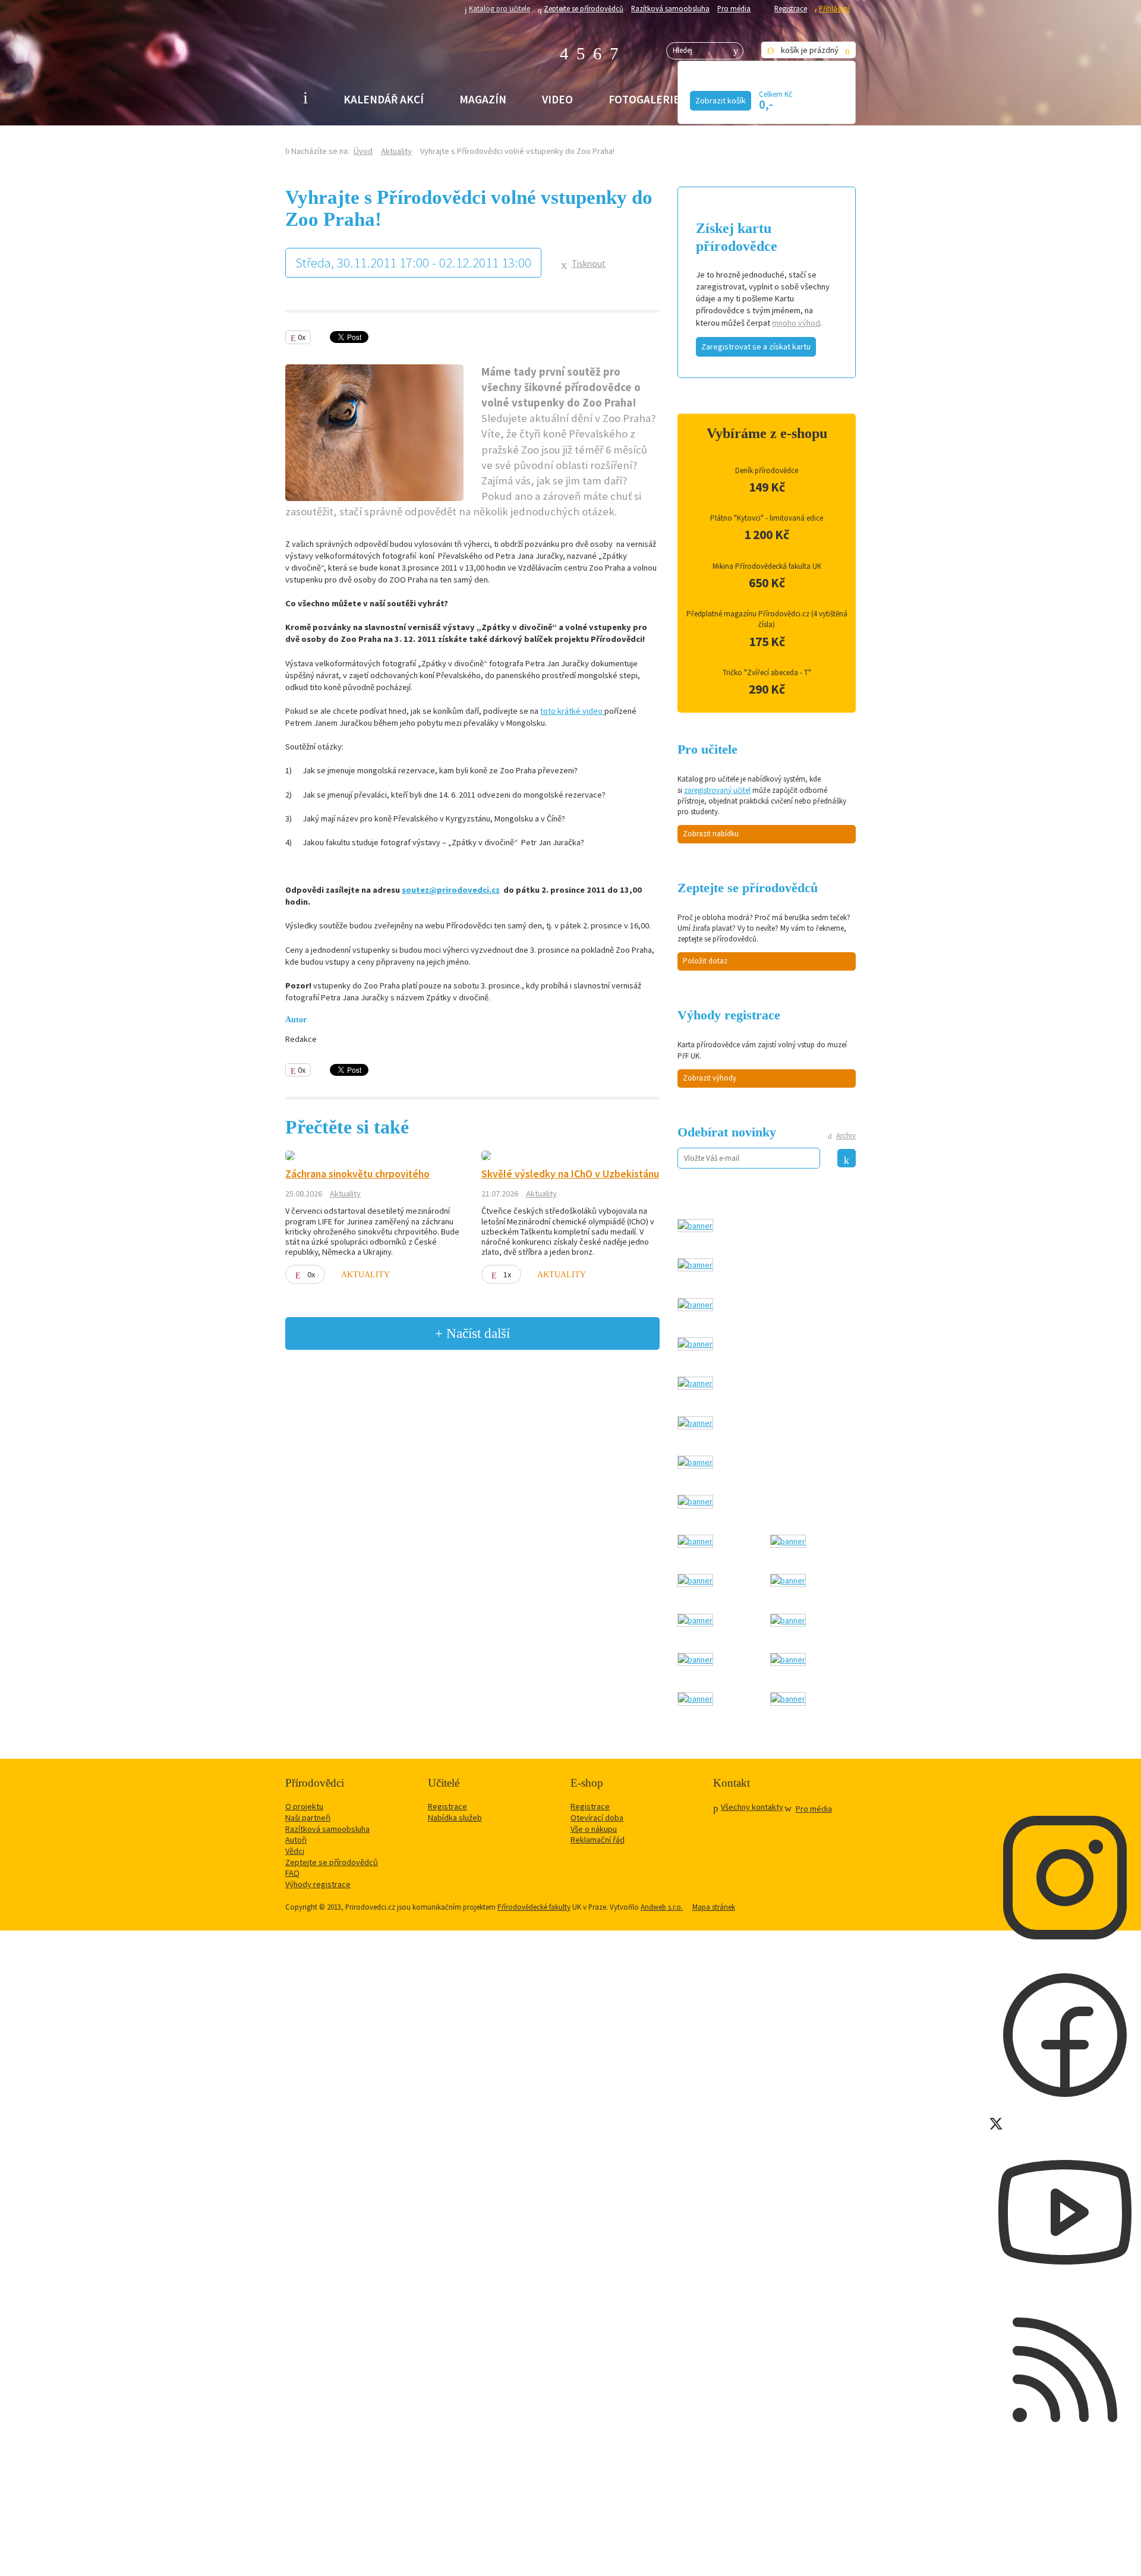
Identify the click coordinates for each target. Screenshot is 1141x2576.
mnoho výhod (796, 323)
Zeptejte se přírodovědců (584, 8)
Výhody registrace (318, 1884)
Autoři (296, 1840)
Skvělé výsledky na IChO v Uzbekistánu (570, 1174)
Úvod (363, 151)
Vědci (295, 1851)
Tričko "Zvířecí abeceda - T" (767, 673)
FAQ (292, 1873)
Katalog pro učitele (499, 8)
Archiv (846, 1136)
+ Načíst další (472, 1333)
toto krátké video (572, 711)
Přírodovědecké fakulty (534, 1907)
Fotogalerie (644, 99)
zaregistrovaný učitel (717, 790)
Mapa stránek (714, 1907)
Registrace (791, 8)
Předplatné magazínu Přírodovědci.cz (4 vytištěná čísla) (767, 619)
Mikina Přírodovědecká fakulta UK (767, 566)
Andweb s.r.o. (662, 1907)
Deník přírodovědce (767, 470)
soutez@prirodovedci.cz (451, 890)
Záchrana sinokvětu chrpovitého (357, 1174)
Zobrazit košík (721, 100)
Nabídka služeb (455, 1818)
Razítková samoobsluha (670, 8)
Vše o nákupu (594, 1829)
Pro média (734, 8)
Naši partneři (308, 1818)
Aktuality (396, 151)
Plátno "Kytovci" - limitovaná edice (767, 518)
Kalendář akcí (384, 99)
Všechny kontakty (752, 1807)
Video (557, 99)
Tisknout (589, 264)
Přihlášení (834, 8)
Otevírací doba (597, 1818)
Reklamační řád (598, 1840)
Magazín (483, 99)
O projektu (304, 1806)
